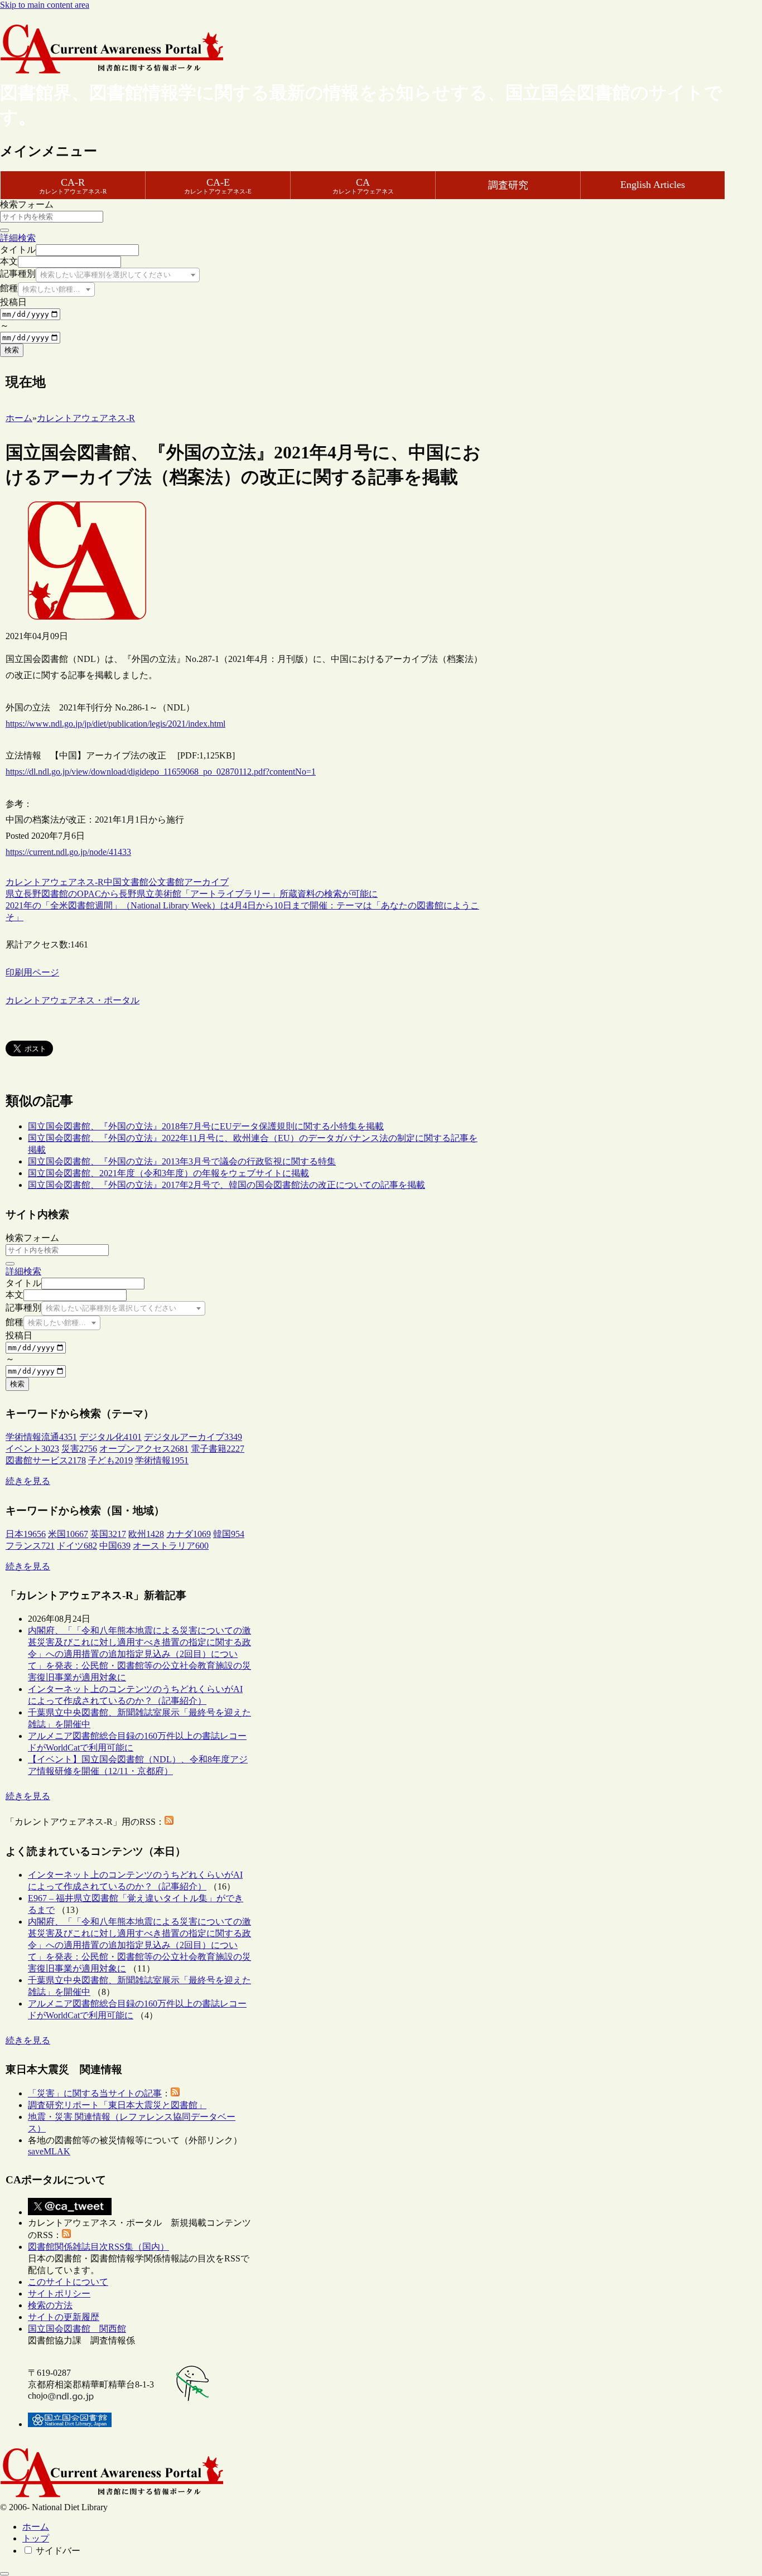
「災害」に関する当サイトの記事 (95, 2093)
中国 (113, 882)
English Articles (653, 185)
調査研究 (508, 185)
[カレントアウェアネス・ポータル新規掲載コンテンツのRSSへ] (66, 2235)
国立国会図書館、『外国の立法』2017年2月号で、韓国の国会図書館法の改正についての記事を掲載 (226, 1185)
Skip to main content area (45, 5)
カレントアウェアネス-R (55, 882)
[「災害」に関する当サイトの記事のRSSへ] (175, 2093)
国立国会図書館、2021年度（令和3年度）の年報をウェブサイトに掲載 (168, 1173)
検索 (12, 350)
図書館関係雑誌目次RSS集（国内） (98, 2247)
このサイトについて (68, 2282)
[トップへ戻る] (4, 2574)
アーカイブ (206, 882)
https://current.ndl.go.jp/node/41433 (68, 852)
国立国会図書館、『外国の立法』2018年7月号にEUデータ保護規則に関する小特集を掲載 (206, 1126)
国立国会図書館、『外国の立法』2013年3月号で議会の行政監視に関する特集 (182, 1161)
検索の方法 (50, 2305)
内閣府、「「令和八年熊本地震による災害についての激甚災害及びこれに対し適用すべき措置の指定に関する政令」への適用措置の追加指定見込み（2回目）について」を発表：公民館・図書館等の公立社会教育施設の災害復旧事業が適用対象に (139, 1654)
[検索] (4, 230)
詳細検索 (18, 238)
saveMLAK (49, 2151)
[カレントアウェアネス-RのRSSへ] (169, 1822)
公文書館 (166, 882)
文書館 (135, 882)
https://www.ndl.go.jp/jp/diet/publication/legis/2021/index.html (115, 724)
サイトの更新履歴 (64, 2317)
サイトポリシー (59, 2294)
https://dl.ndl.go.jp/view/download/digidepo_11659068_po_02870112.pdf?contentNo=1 (161, 772)
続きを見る (28, 1481)
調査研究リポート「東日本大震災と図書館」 (117, 2105)
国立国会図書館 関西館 (77, 2329)
